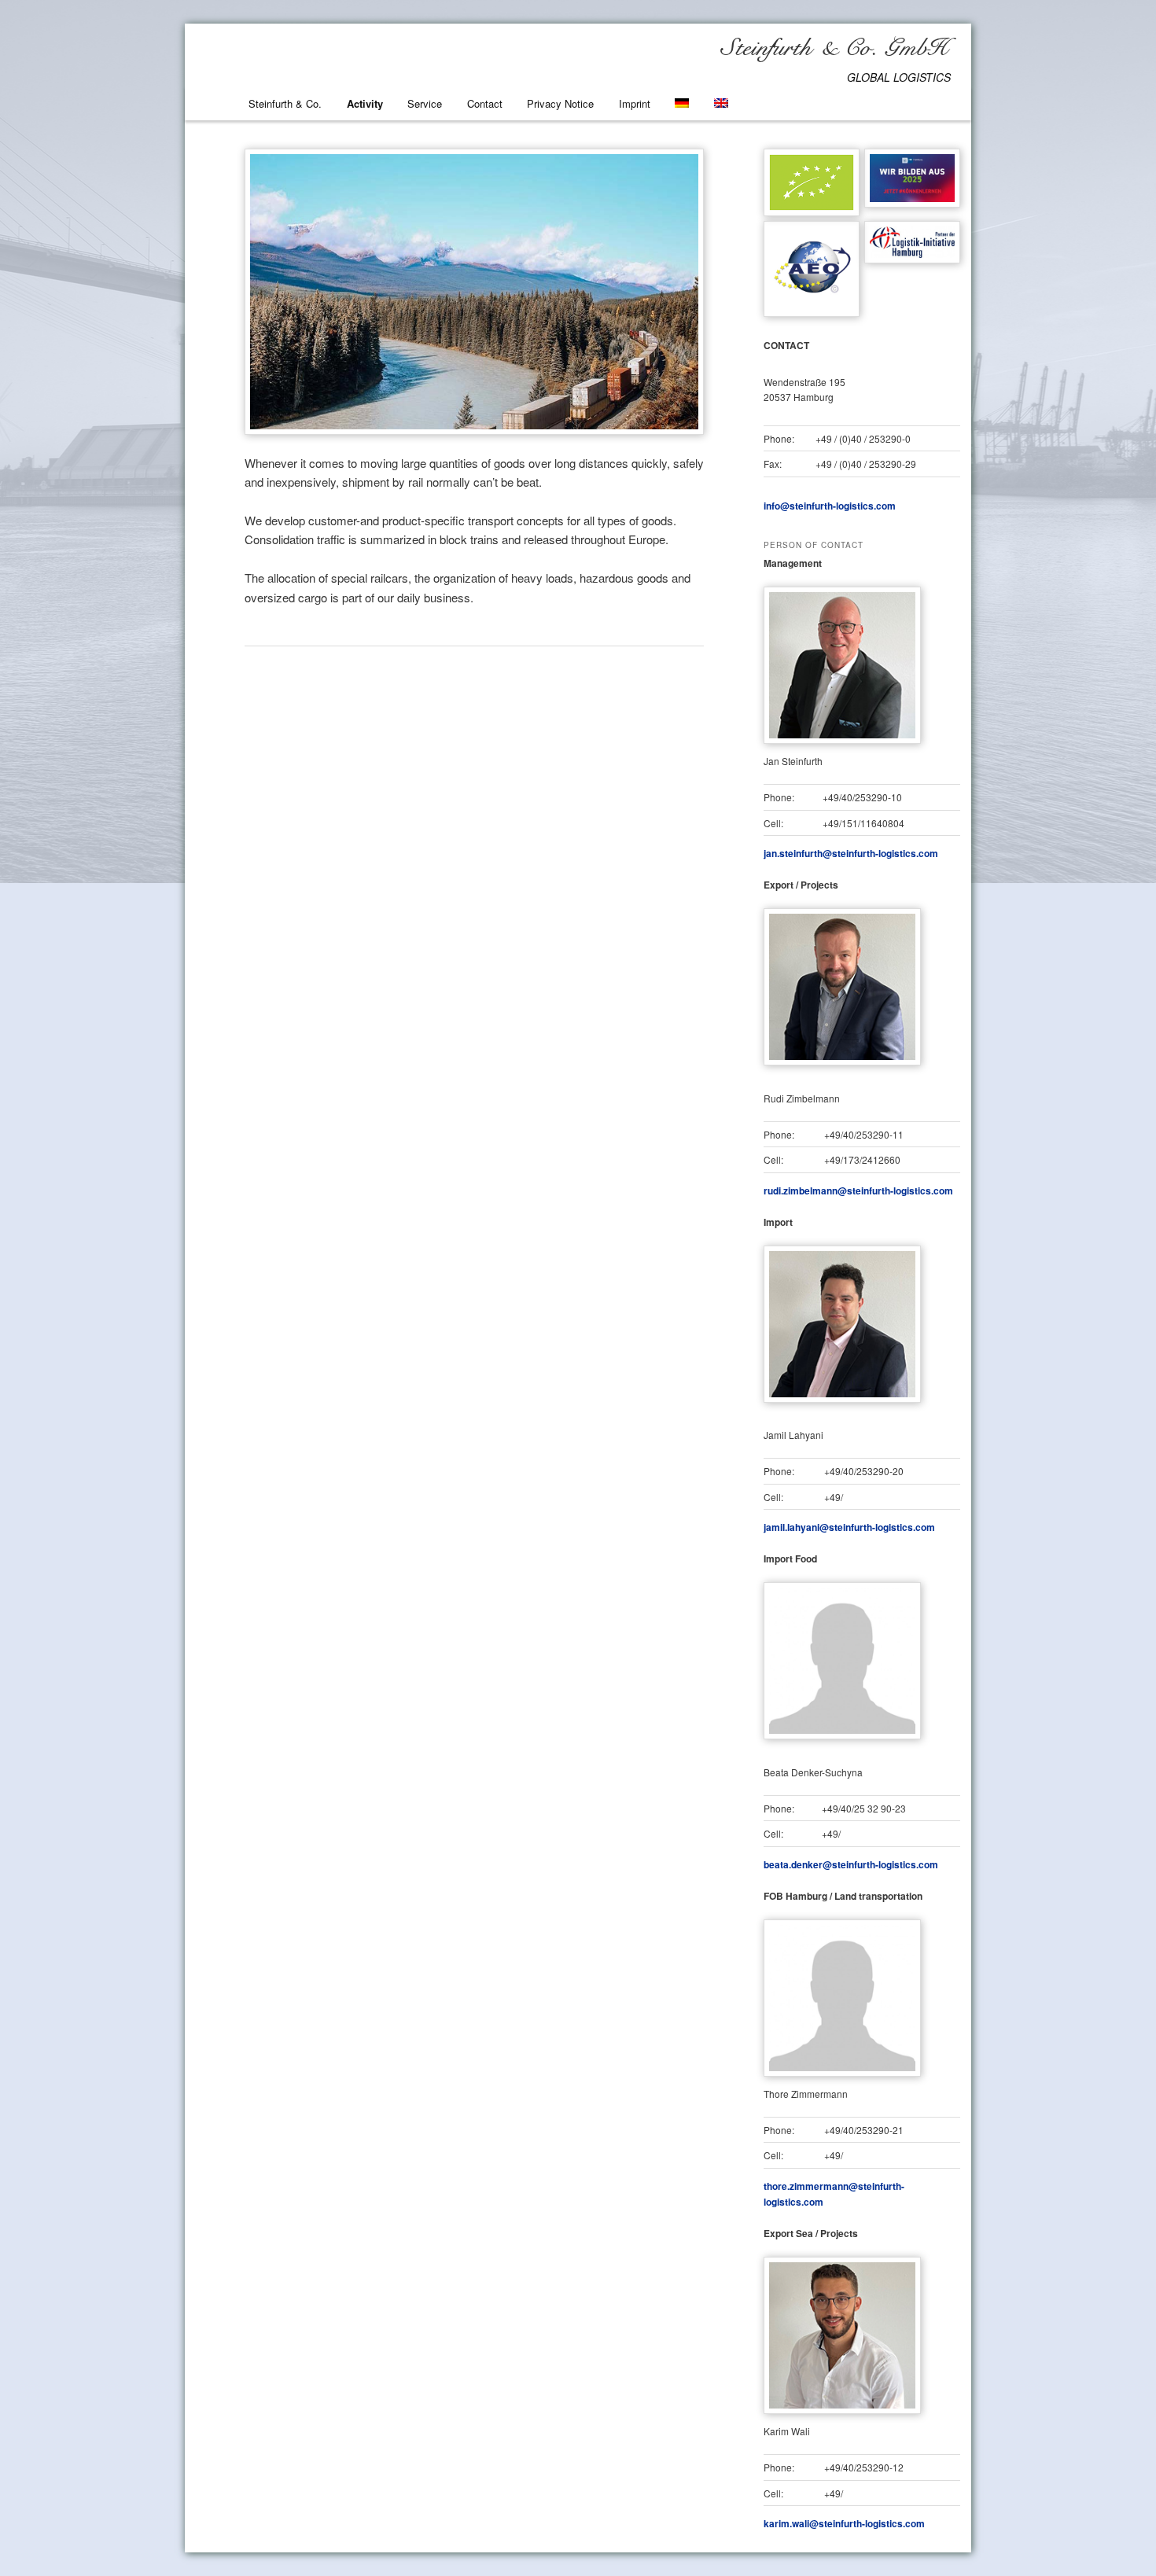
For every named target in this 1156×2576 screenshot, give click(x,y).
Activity (365, 103)
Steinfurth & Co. (285, 103)
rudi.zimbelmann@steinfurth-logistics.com (858, 1190)
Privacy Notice (560, 103)
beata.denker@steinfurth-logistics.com (851, 1864)
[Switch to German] (682, 103)
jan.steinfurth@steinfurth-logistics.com (851, 853)
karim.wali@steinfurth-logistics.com (844, 2523)
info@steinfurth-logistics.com (830, 506)
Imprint (635, 103)
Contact (485, 103)
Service (425, 103)
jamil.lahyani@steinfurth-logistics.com (849, 1527)
